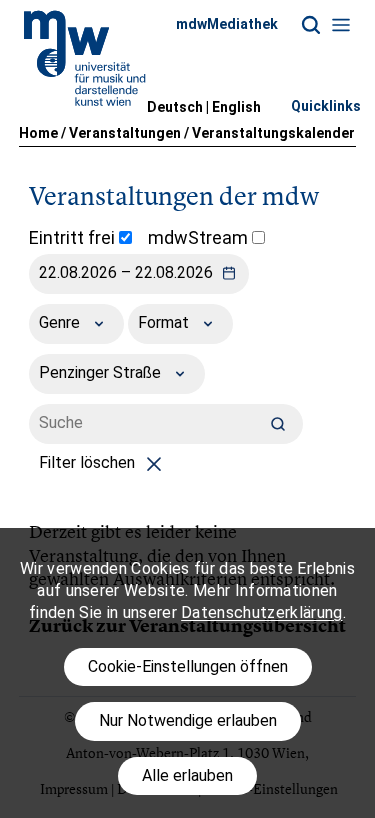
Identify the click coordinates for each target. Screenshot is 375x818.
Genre (61, 322)
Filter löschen (89, 462)
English (236, 107)
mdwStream (200, 237)
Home (38, 133)
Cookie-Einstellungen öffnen (188, 666)
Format (165, 322)
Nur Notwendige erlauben (188, 720)
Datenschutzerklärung (261, 612)
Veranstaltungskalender (273, 133)
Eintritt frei (74, 237)
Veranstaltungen (125, 133)
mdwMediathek (227, 24)
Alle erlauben (187, 775)
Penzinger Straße (102, 372)
